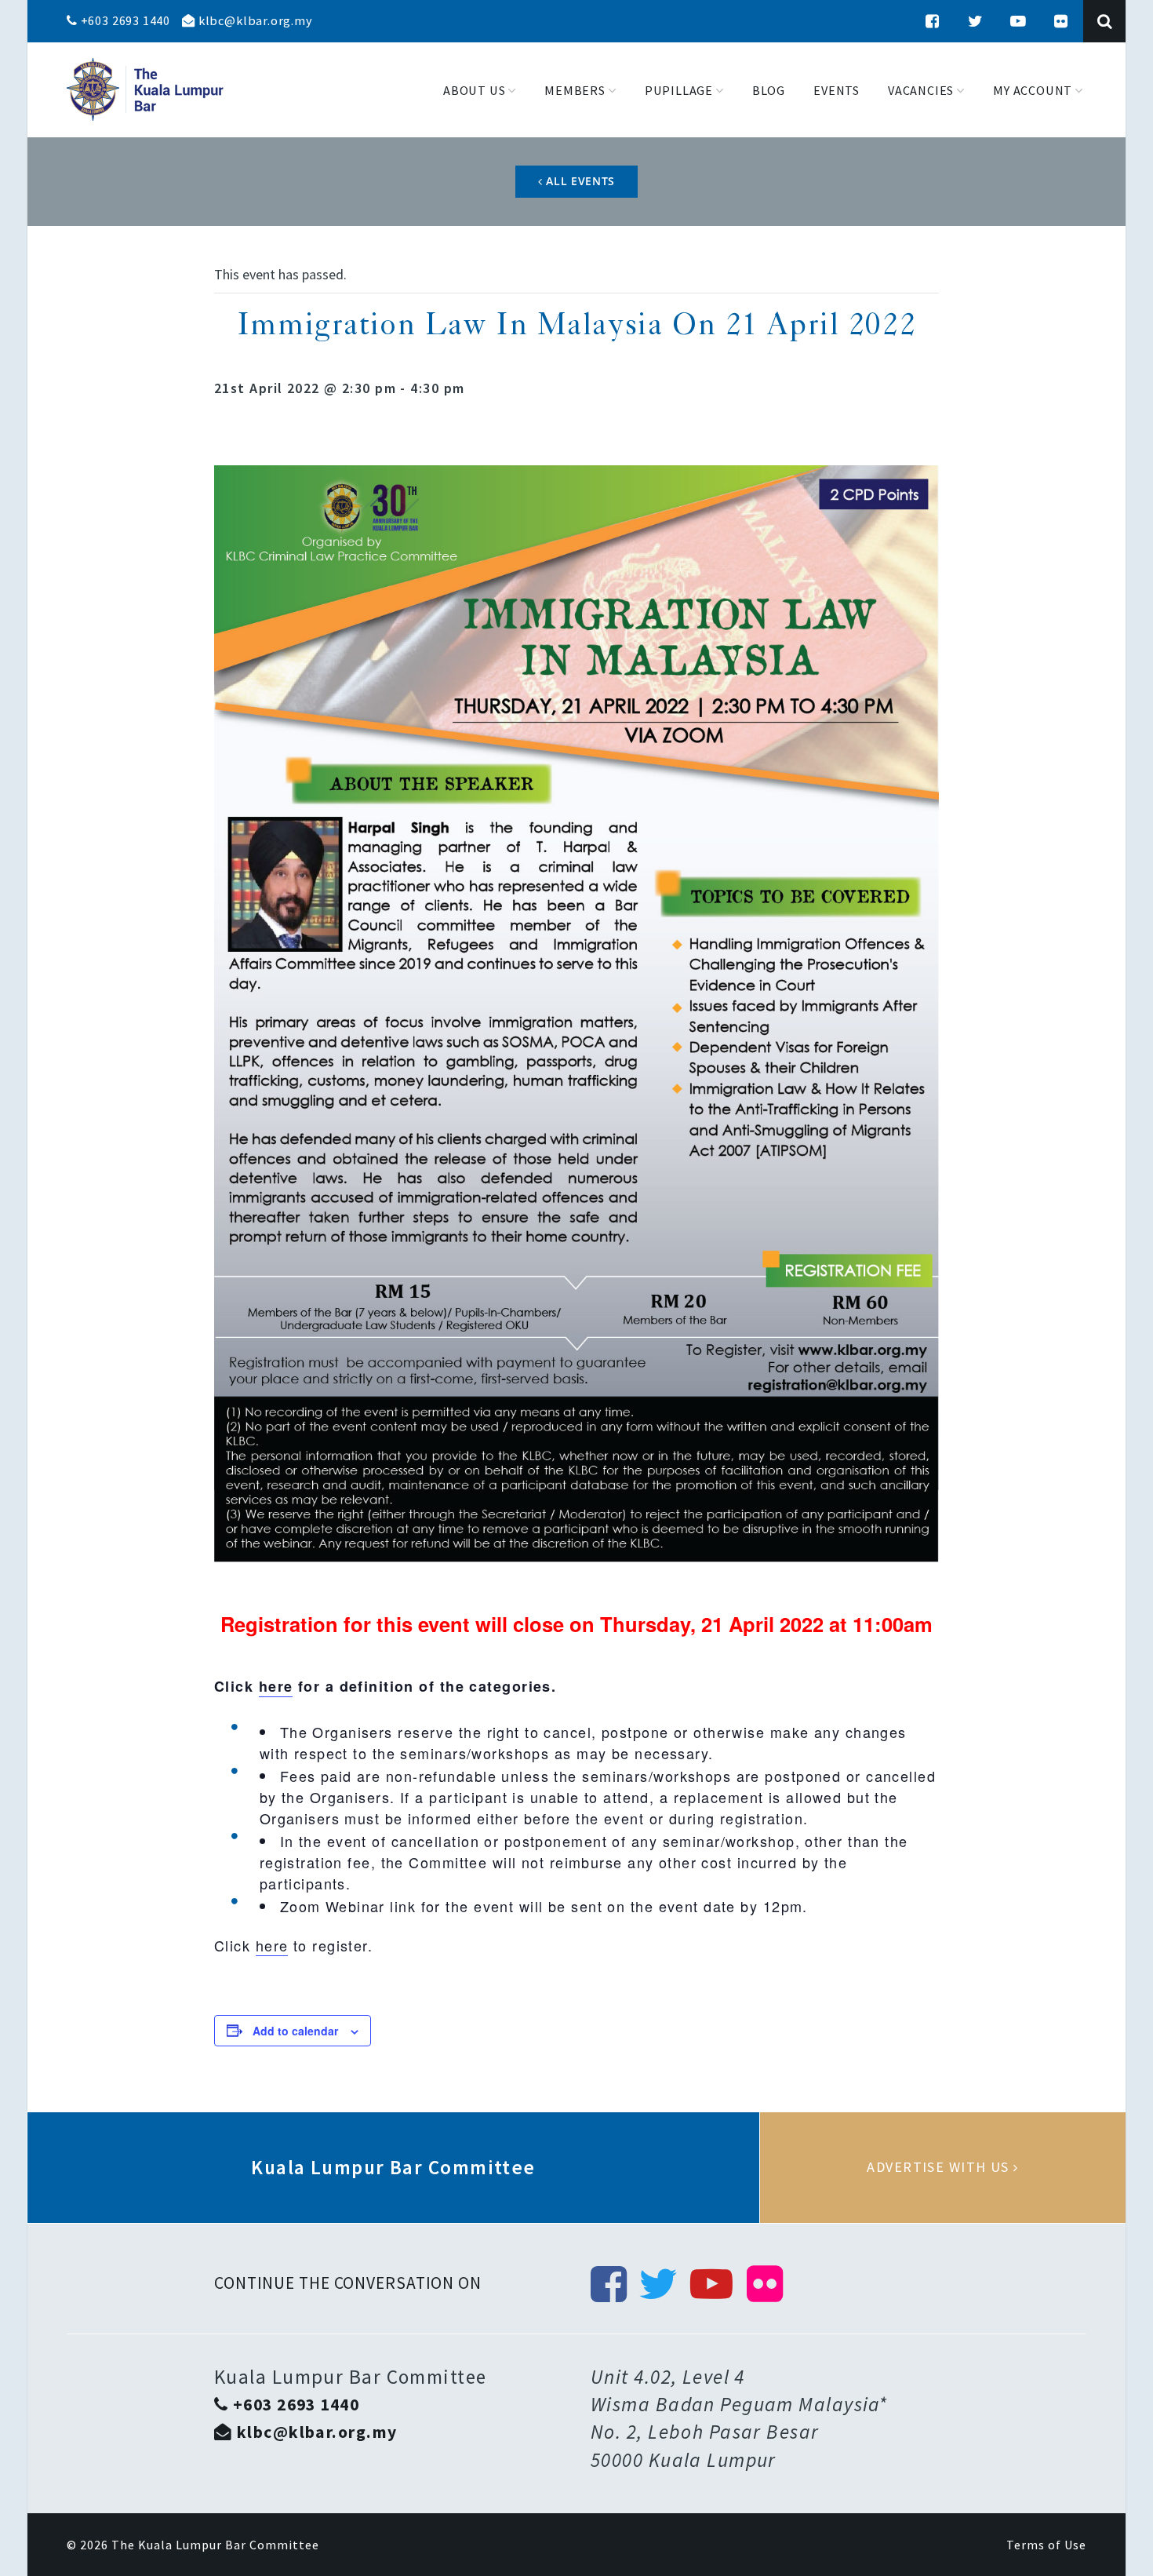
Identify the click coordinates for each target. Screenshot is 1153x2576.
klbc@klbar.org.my (254, 20)
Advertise (943, 2167)
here (276, 1686)
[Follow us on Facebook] (933, 21)
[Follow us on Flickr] (1061, 21)
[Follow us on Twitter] (976, 21)
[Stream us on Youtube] (1018, 21)
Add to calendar (295, 2031)
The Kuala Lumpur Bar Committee (215, 2545)
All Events (579, 181)
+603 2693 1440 (124, 20)
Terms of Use (1046, 2545)
